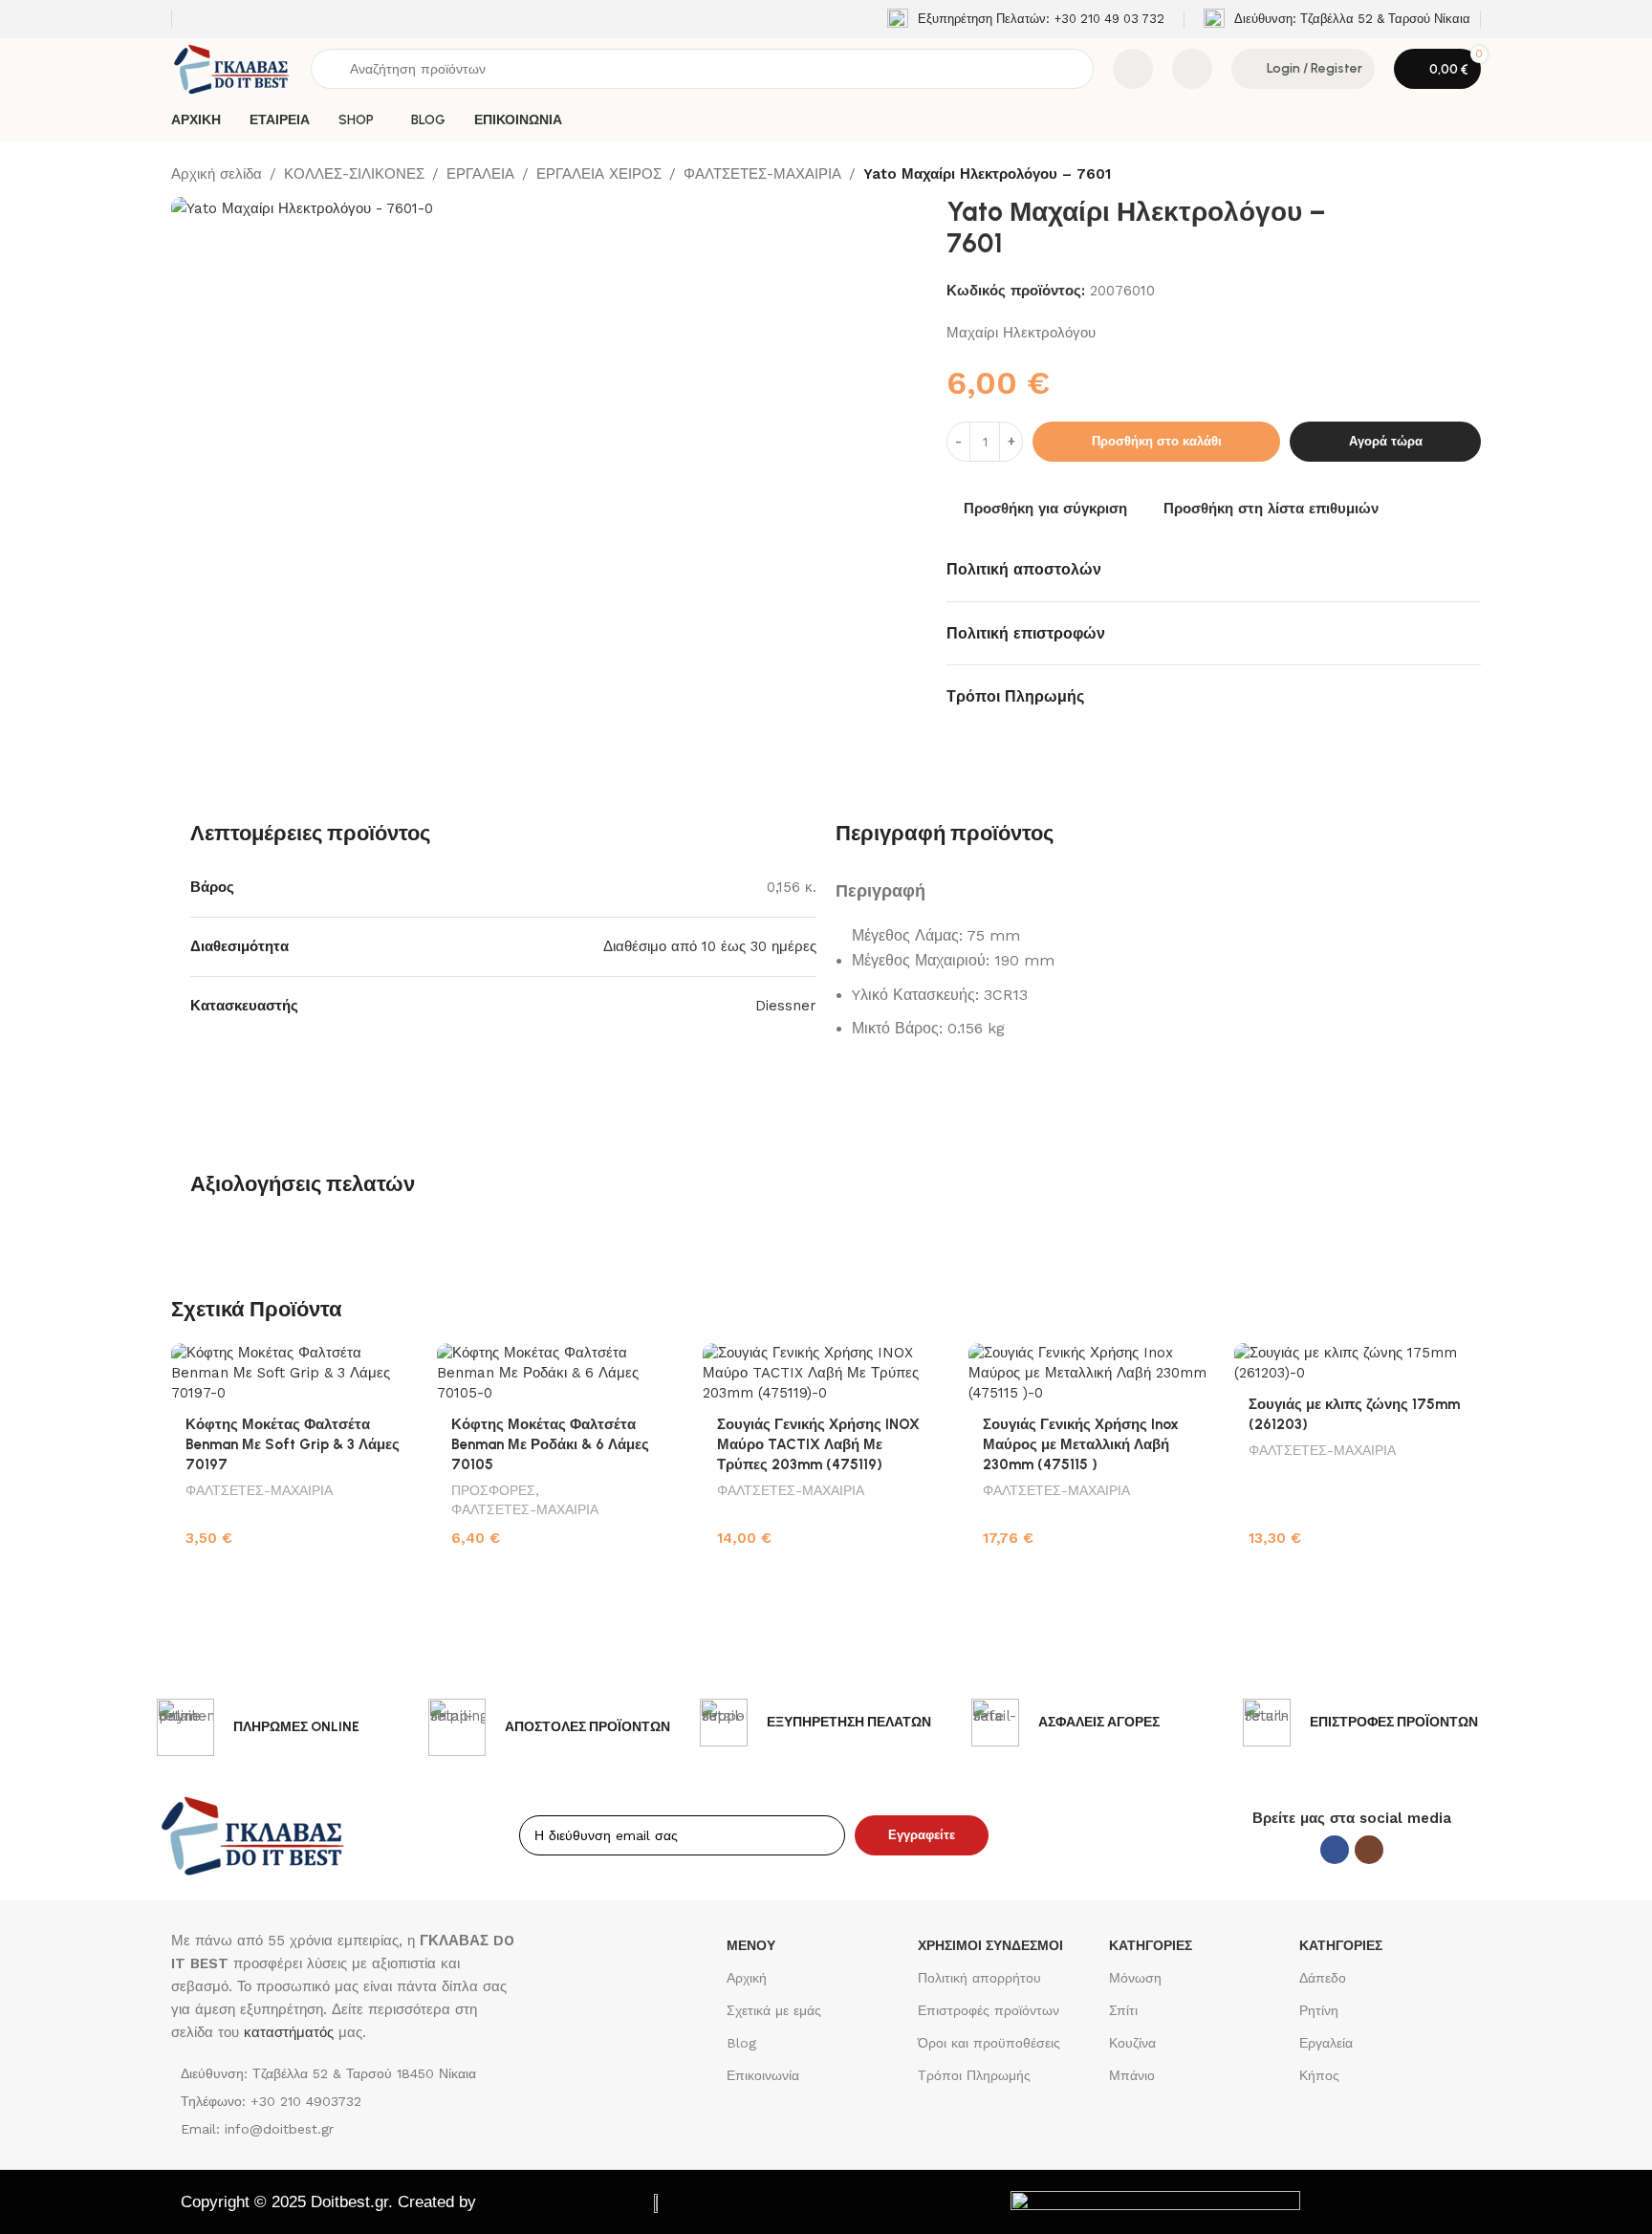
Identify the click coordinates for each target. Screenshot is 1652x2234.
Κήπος (1319, 2075)
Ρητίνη (1319, 2010)
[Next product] (1469, 175)
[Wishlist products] (1192, 69)
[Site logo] (231, 68)
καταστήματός (286, 2032)
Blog (741, 2043)
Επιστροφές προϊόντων (989, 2010)
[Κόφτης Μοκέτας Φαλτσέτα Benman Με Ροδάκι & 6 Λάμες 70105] (560, 1373)
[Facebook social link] (1335, 1850)
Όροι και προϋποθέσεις (989, 2043)
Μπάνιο (1132, 2075)
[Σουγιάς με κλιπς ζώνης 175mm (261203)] (1358, 1363)
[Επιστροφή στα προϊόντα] (1446, 175)
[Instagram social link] (1369, 1850)
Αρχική (747, 1978)
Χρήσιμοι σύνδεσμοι (990, 1945)
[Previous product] (1424, 175)
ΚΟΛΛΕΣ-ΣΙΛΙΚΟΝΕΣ (354, 174)
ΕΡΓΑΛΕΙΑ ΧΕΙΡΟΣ (599, 174)
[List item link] (346, 2101)
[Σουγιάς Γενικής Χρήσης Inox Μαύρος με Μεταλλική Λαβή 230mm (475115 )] (1092, 1373)
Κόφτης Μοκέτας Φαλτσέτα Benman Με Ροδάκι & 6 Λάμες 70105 (550, 1444)
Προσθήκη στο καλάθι (1157, 441)
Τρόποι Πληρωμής (974, 2075)
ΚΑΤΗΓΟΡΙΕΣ (1151, 1945)
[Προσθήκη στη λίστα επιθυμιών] (394, 1365)
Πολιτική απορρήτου (979, 1978)
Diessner (786, 1006)
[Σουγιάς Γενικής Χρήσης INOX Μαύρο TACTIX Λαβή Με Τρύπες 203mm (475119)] (826, 1373)
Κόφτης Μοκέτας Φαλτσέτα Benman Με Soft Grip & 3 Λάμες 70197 (293, 1444)
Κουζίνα (1132, 2043)
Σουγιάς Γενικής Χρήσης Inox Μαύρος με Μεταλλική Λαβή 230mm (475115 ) (1081, 1444)
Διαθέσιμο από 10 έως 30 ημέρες (710, 946)
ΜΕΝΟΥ (751, 1945)
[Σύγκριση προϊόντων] (1133, 69)
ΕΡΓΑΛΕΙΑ (480, 174)
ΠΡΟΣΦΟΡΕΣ (493, 1490)
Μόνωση (1135, 1978)
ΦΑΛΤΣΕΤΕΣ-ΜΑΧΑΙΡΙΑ (762, 174)
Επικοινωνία (763, 2075)
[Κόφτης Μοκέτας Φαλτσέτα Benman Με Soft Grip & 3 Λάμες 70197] (294, 1373)
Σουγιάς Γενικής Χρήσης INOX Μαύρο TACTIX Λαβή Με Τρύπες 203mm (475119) (818, 1444)
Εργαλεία (1326, 2043)
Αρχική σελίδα (217, 174)
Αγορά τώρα (1386, 441)
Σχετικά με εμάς (774, 2010)
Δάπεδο (1323, 1978)
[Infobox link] (1026, 19)
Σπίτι (1123, 2010)
